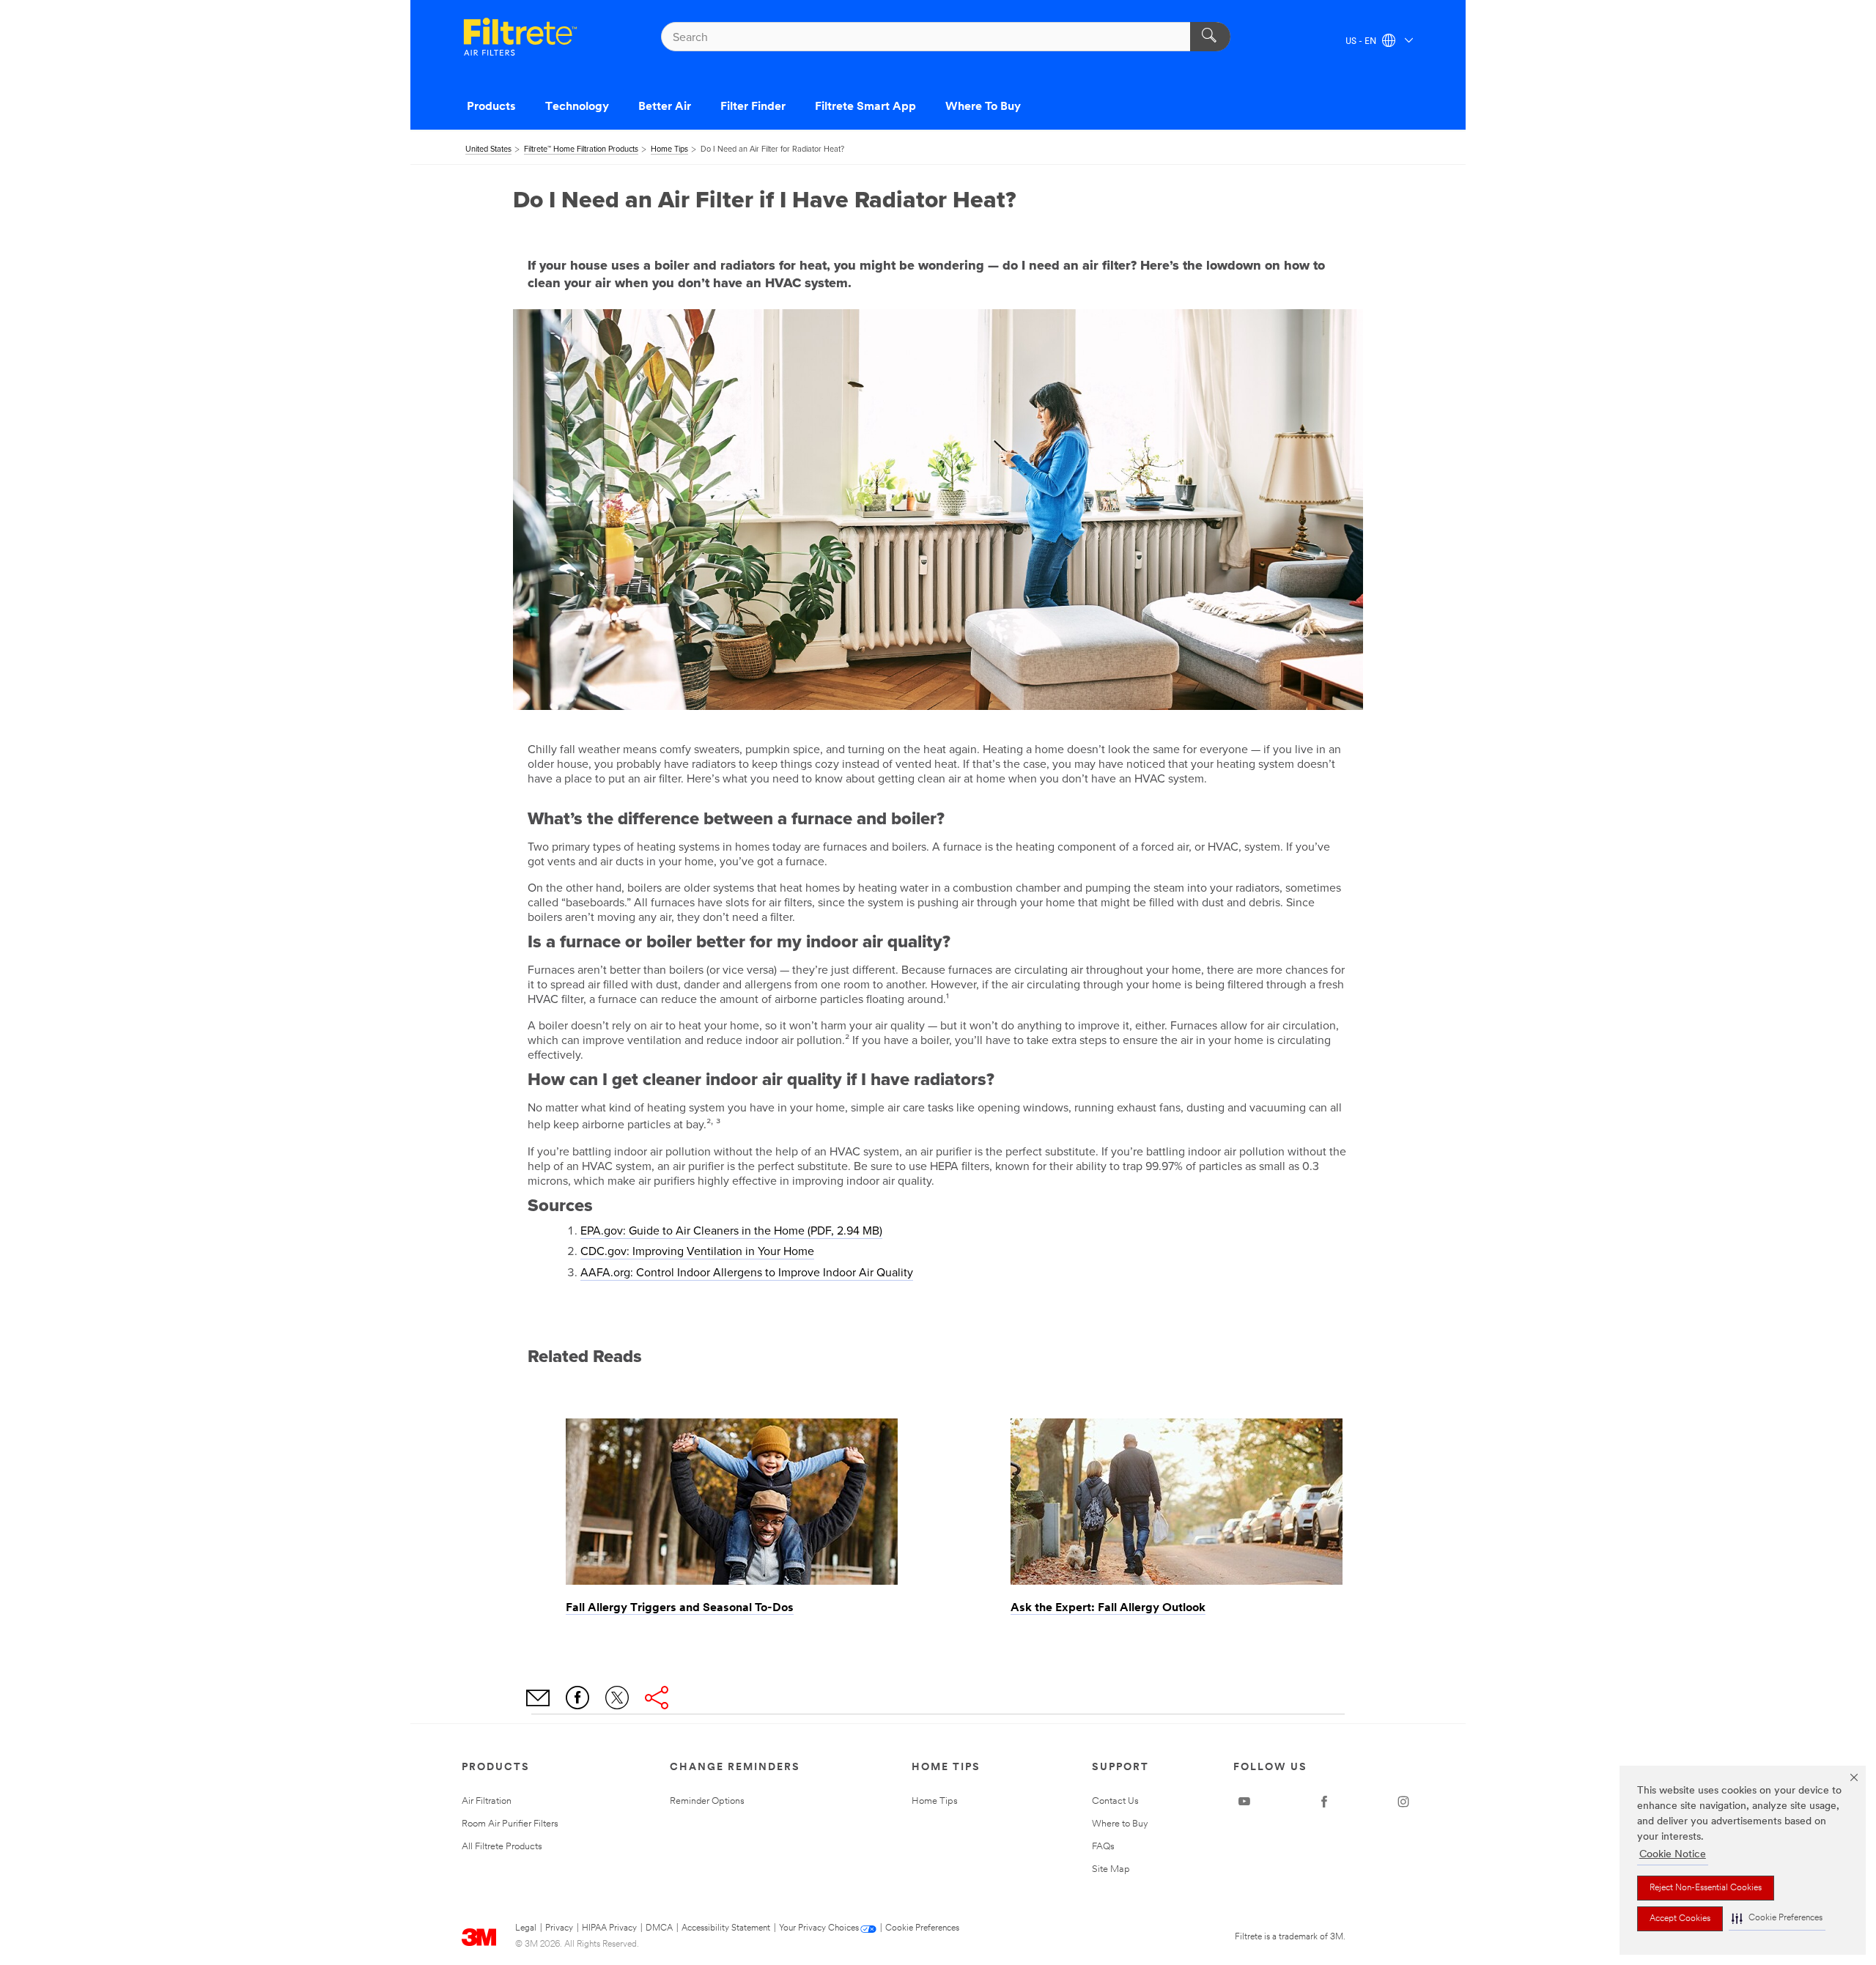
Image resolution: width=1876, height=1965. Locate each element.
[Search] (1210, 37)
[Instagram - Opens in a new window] (1403, 1802)
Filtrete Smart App (865, 107)
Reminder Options (707, 1801)
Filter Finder (753, 107)
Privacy (559, 1928)
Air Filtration (487, 1801)
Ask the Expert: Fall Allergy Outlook (1108, 1608)
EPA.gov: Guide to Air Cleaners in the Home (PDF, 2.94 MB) (731, 1231)
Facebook (577, 1698)
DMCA (659, 1928)
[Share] (657, 1698)
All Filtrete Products (502, 1847)
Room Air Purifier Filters (510, 1824)
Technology (577, 107)
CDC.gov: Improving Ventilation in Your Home (697, 1251)
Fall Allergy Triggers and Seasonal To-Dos (680, 1608)
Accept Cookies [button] (1680, 1919)
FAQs (1103, 1847)
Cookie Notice (1673, 1855)
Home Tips (935, 1801)
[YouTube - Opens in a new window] (1244, 1802)
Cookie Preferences (922, 1928)
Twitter (617, 1698)
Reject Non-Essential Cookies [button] (1706, 1888)
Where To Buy (983, 107)
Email (538, 1698)
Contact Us (1115, 1801)
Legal (526, 1928)
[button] (1777, 1918)
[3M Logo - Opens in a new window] (520, 37)
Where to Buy (1120, 1824)
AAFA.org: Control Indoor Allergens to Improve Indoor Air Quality (747, 1273)
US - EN (1362, 42)
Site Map (1111, 1869)
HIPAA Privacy (609, 1928)
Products (491, 107)
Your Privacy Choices (819, 1928)
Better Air (665, 107)
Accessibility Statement (726, 1928)
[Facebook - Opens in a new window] (1324, 1802)
